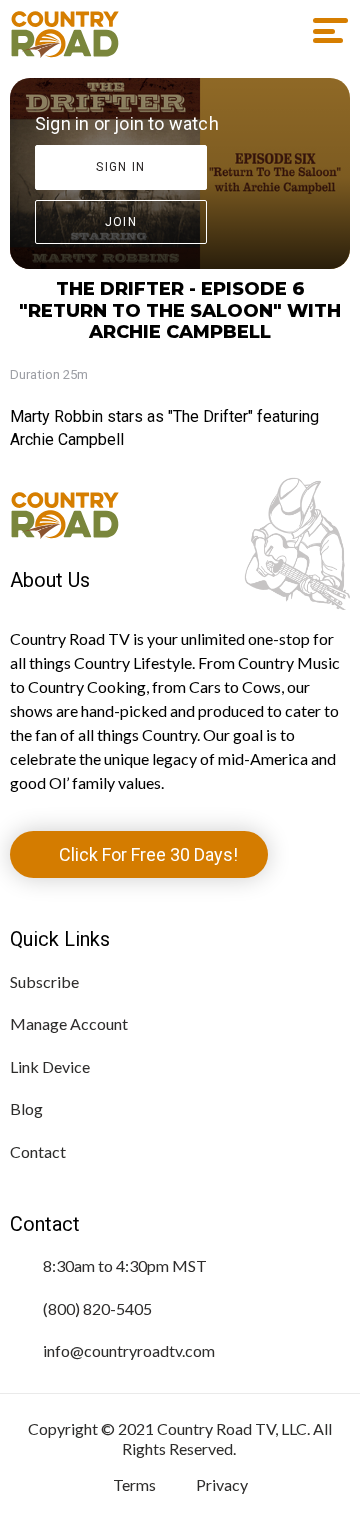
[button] (323, 31)
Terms (134, 1484)
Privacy (222, 1484)
